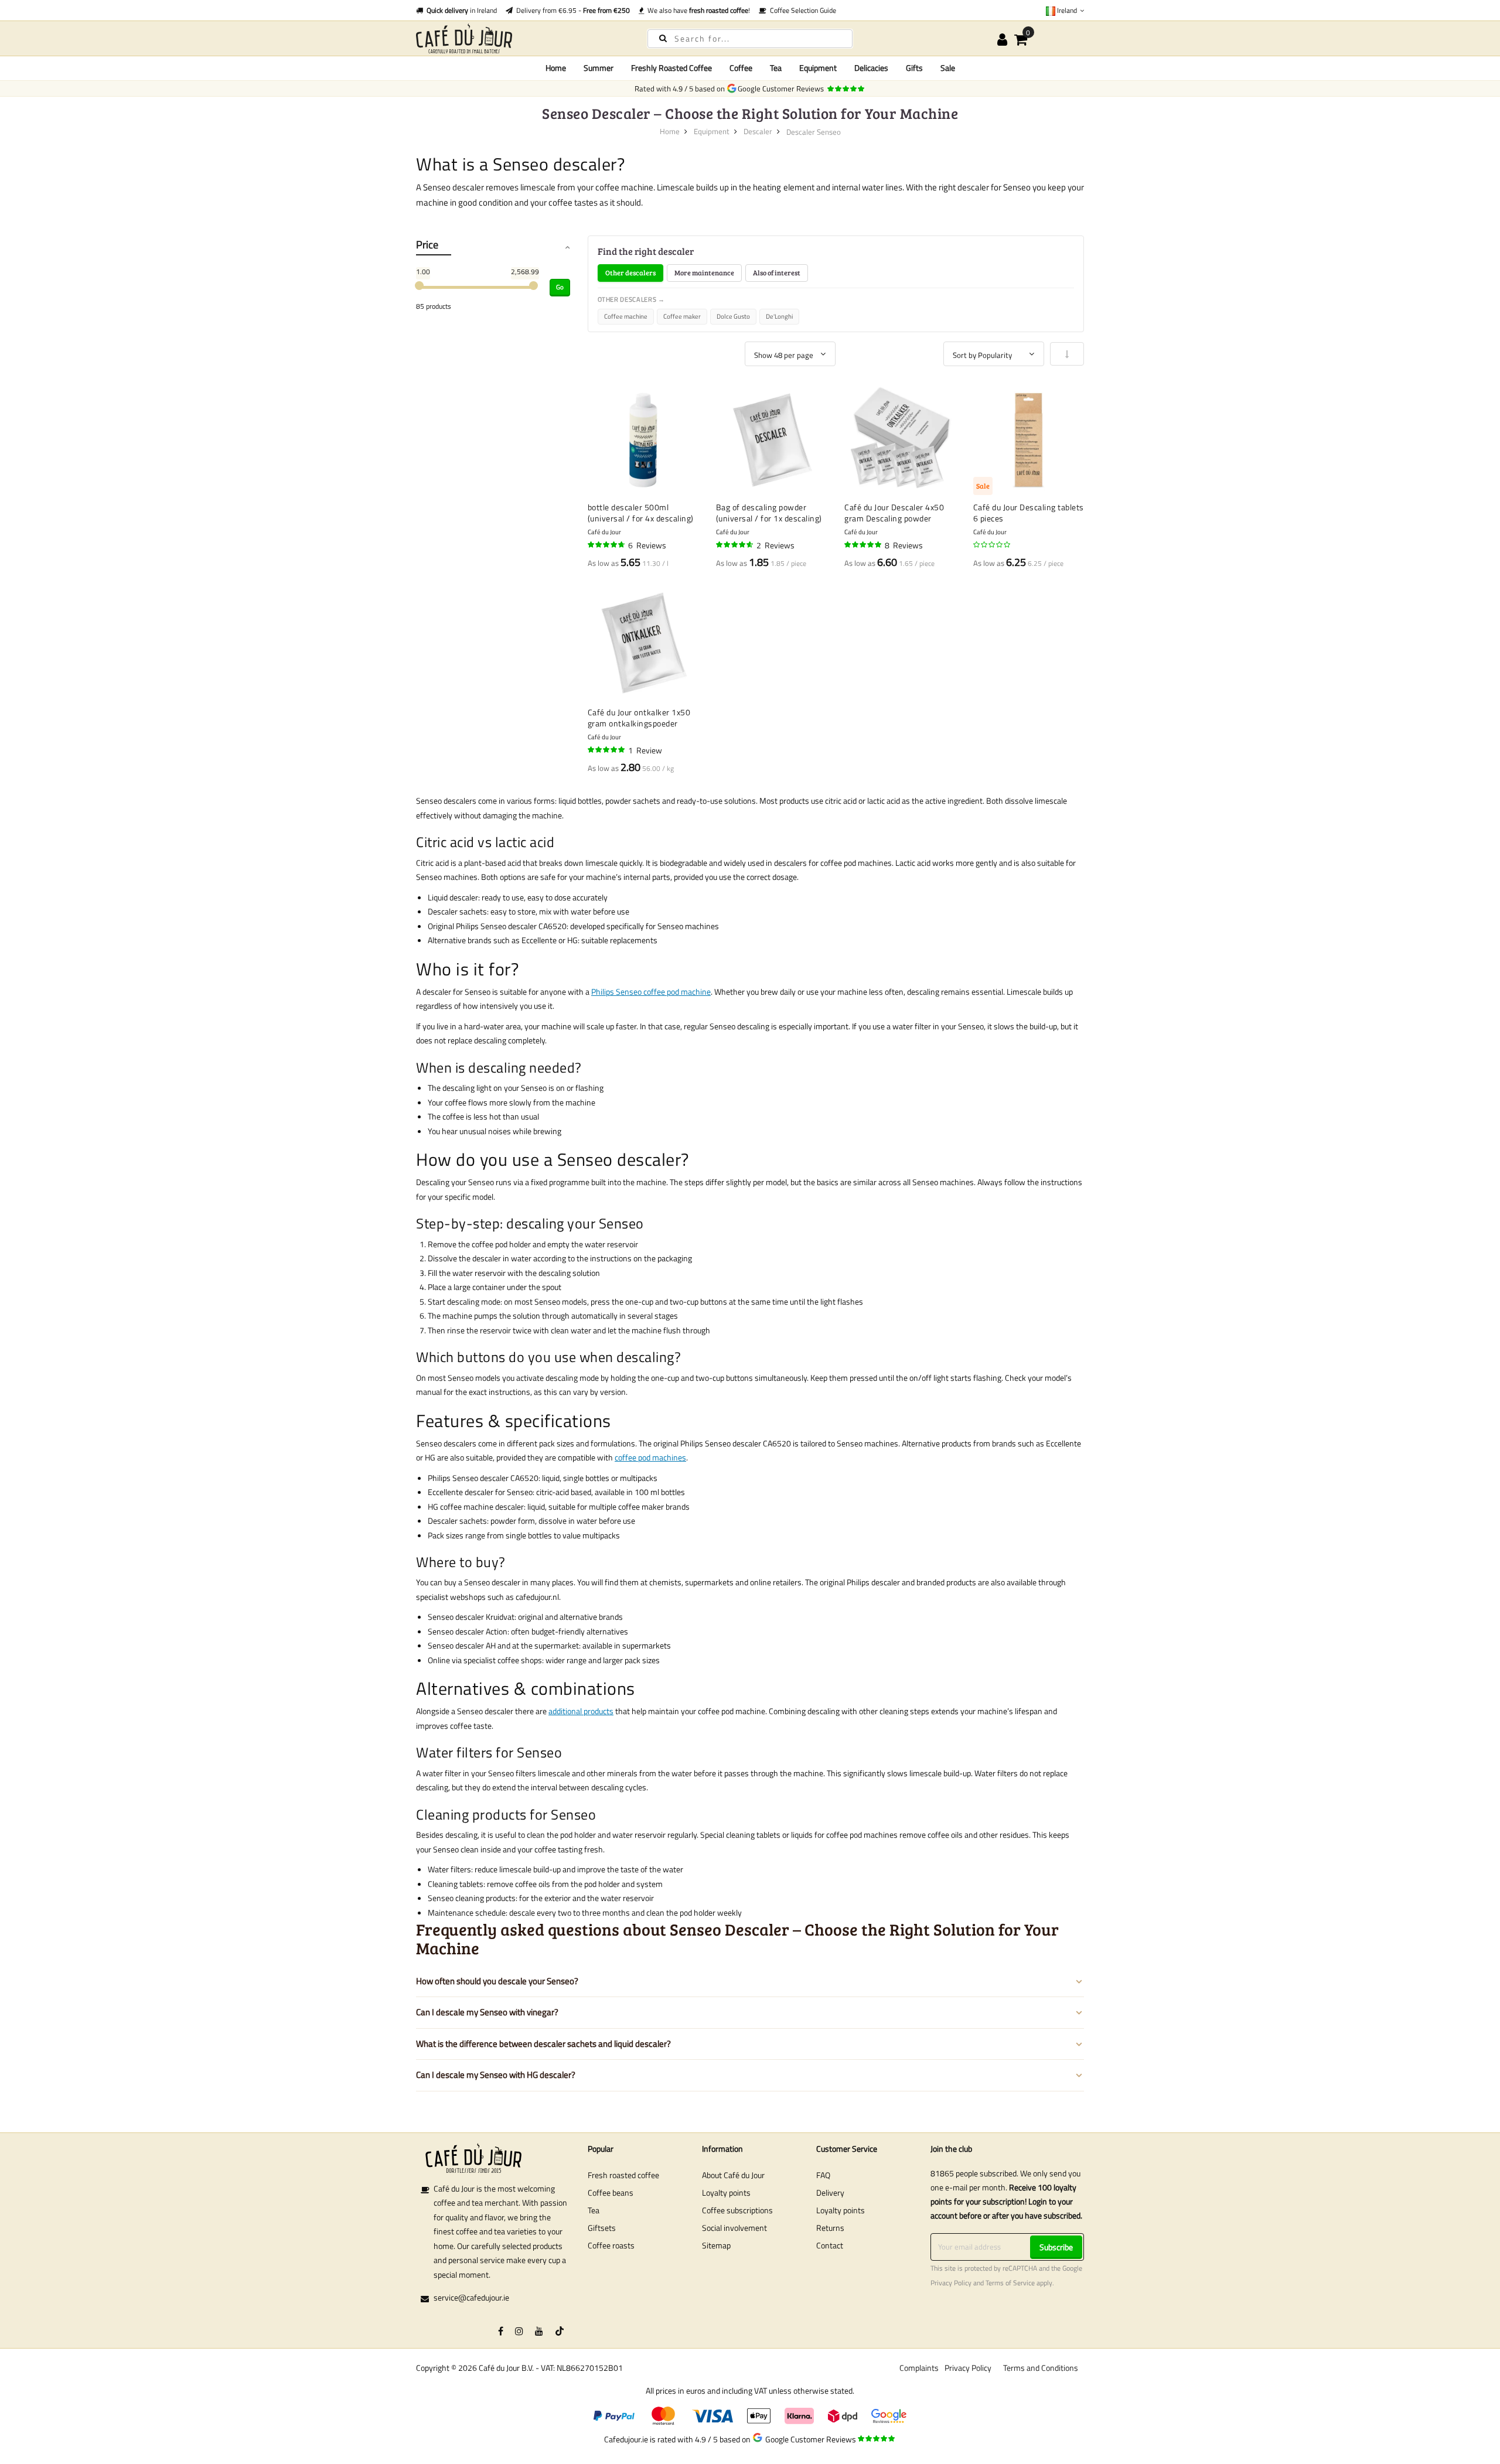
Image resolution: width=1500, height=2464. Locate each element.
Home (556, 68)
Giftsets (602, 2228)
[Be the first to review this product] (993, 545)
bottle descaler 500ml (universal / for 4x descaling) (641, 513)
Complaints (919, 2368)
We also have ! (697, 10)
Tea (594, 2210)
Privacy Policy (951, 2283)
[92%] (607, 545)
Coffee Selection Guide (801, 10)
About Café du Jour (733, 2175)
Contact (830, 2245)
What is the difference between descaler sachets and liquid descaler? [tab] (543, 2044)
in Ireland (462, 10)
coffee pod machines (650, 1457)
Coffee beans (611, 2192)
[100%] (607, 750)
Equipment (712, 131)
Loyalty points (726, 2192)
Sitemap (716, 2245)
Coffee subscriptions (737, 2210)
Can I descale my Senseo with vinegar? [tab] (487, 2012)
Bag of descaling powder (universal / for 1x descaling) (769, 513)
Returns (830, 2228)
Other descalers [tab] (630, 272)
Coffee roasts (611, 2245)
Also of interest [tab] (777, 272)
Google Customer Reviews (783, 88)
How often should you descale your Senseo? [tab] (497, 1981)
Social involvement (734, 2228)
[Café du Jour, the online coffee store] (521, 38)
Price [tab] (427, 245)
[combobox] (750, 39)
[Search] (663, 38)
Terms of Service (1010, 2283)
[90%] (735, 545)
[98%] (864, 545)
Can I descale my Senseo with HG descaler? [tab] (496, 2075)
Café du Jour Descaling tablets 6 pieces (1029, 513)
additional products (581, 1711)
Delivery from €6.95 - (571, 10)
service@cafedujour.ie (471, 2297)
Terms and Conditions (1041, 2368)
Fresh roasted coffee (623, 2175)
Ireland (1067, 10)
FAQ (823, 2175)
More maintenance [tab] (704, 272)
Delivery (830, 2192)
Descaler (758, 131)
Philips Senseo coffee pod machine (651, 992)
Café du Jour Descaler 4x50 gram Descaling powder (894, 513)
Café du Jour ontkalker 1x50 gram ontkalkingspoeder (639, 718)
